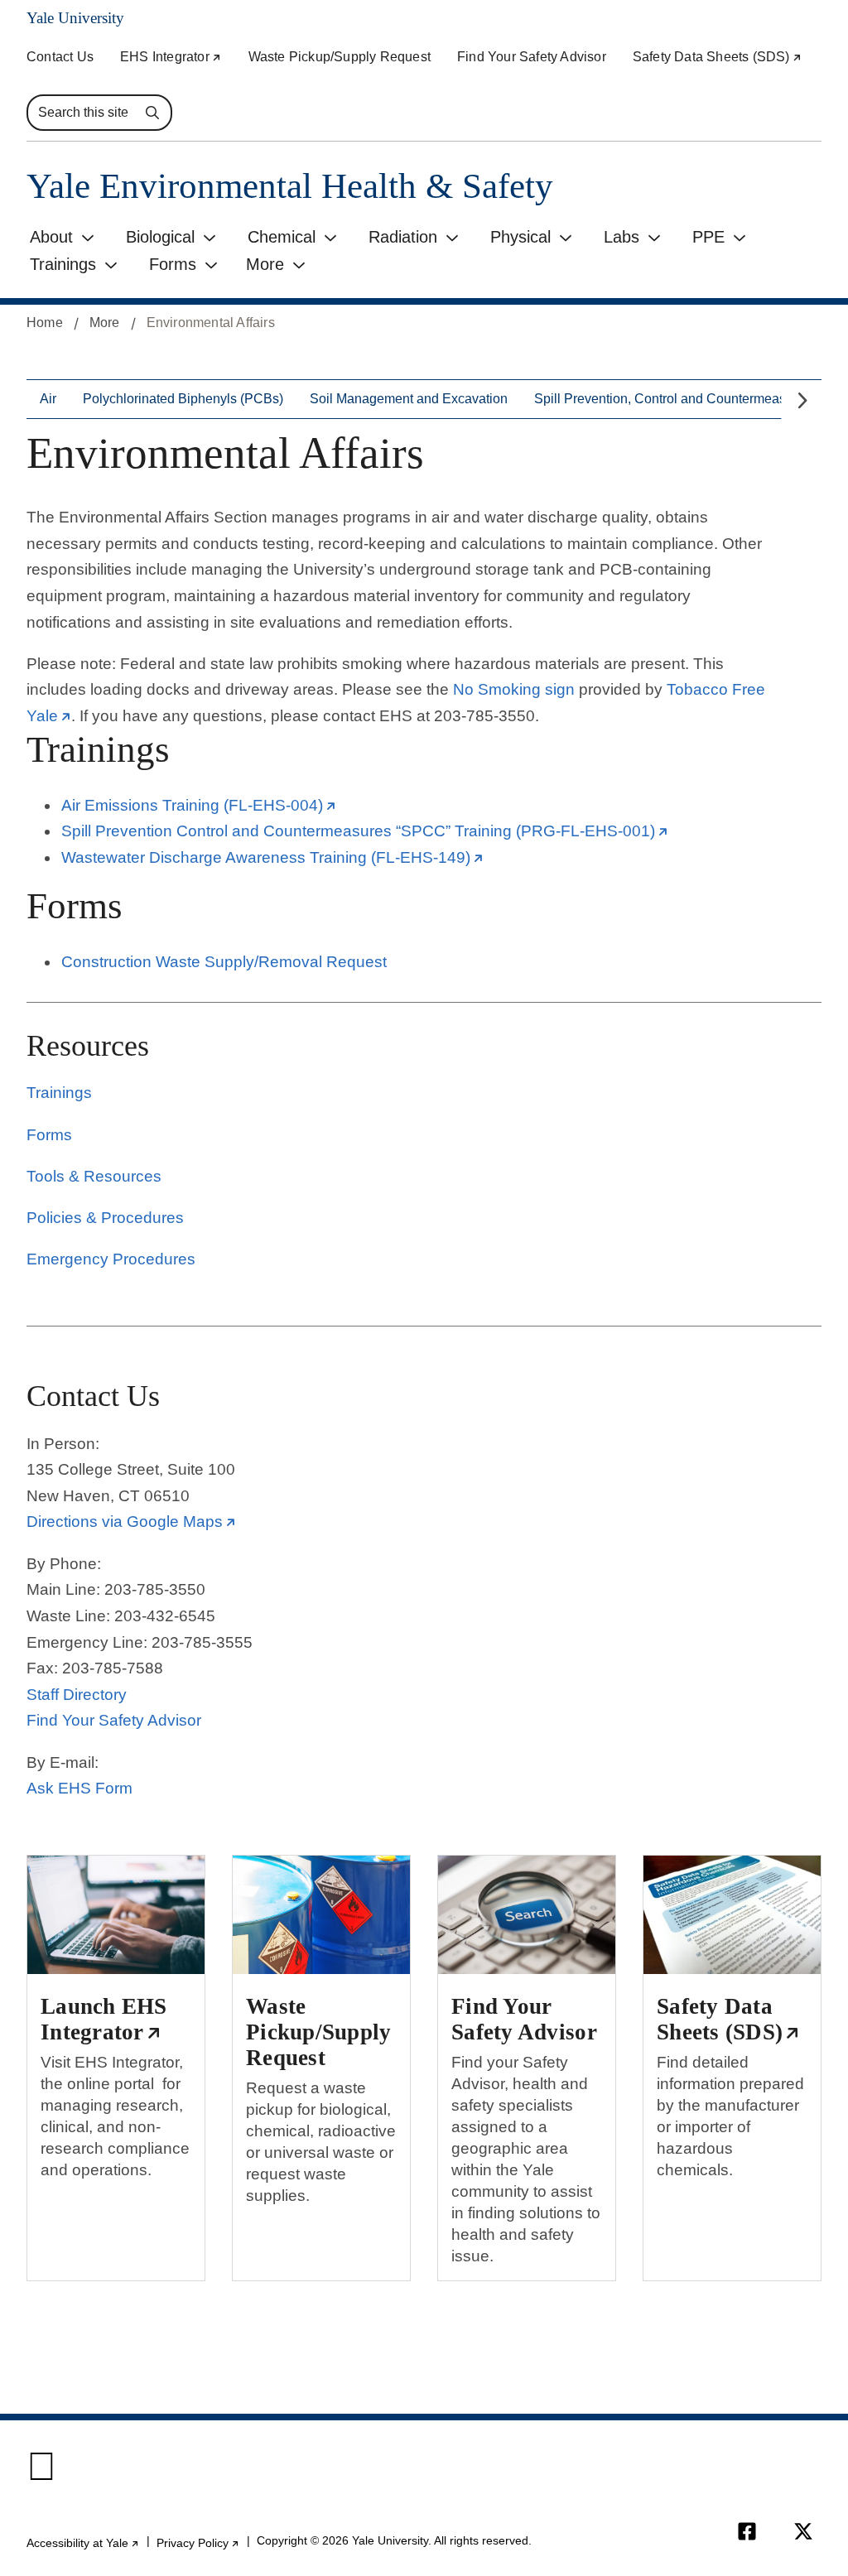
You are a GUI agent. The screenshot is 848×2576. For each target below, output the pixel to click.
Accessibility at (83, 2543)
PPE (708, 237)
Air (48, 399)
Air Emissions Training (199, 805)
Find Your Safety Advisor (532, 57)
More (265, 264)
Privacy (198, 2543)
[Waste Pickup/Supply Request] (321, 1914)
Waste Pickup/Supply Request (340, 57)
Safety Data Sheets (718, 57)
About (51, 237)
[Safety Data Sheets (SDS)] (732, 1914)
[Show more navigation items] (801, 401)
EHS (171, 57)
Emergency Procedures (111, 1259)
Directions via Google (131, 1522)
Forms (173, 264)
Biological (160, 237)
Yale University (75, 18)
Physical (520, 237)
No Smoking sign (514, 689)
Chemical (282, 237)
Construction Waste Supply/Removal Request (224, 962)
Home (45, 323)
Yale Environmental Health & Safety (290, 186)
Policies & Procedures (105, 1218)
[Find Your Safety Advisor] (527, 1914)
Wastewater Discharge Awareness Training (272, 857)
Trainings (63, 264)
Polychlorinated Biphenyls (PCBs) (183, 399)
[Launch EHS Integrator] (116, 1914)
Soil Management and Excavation (409, 399)
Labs (622, 237)
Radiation (403, 237)
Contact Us (60, 57)
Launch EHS (107, 2019)
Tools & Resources (94, 1176)
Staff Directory (77, 1695)
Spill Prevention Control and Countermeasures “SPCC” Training (365, 831)
